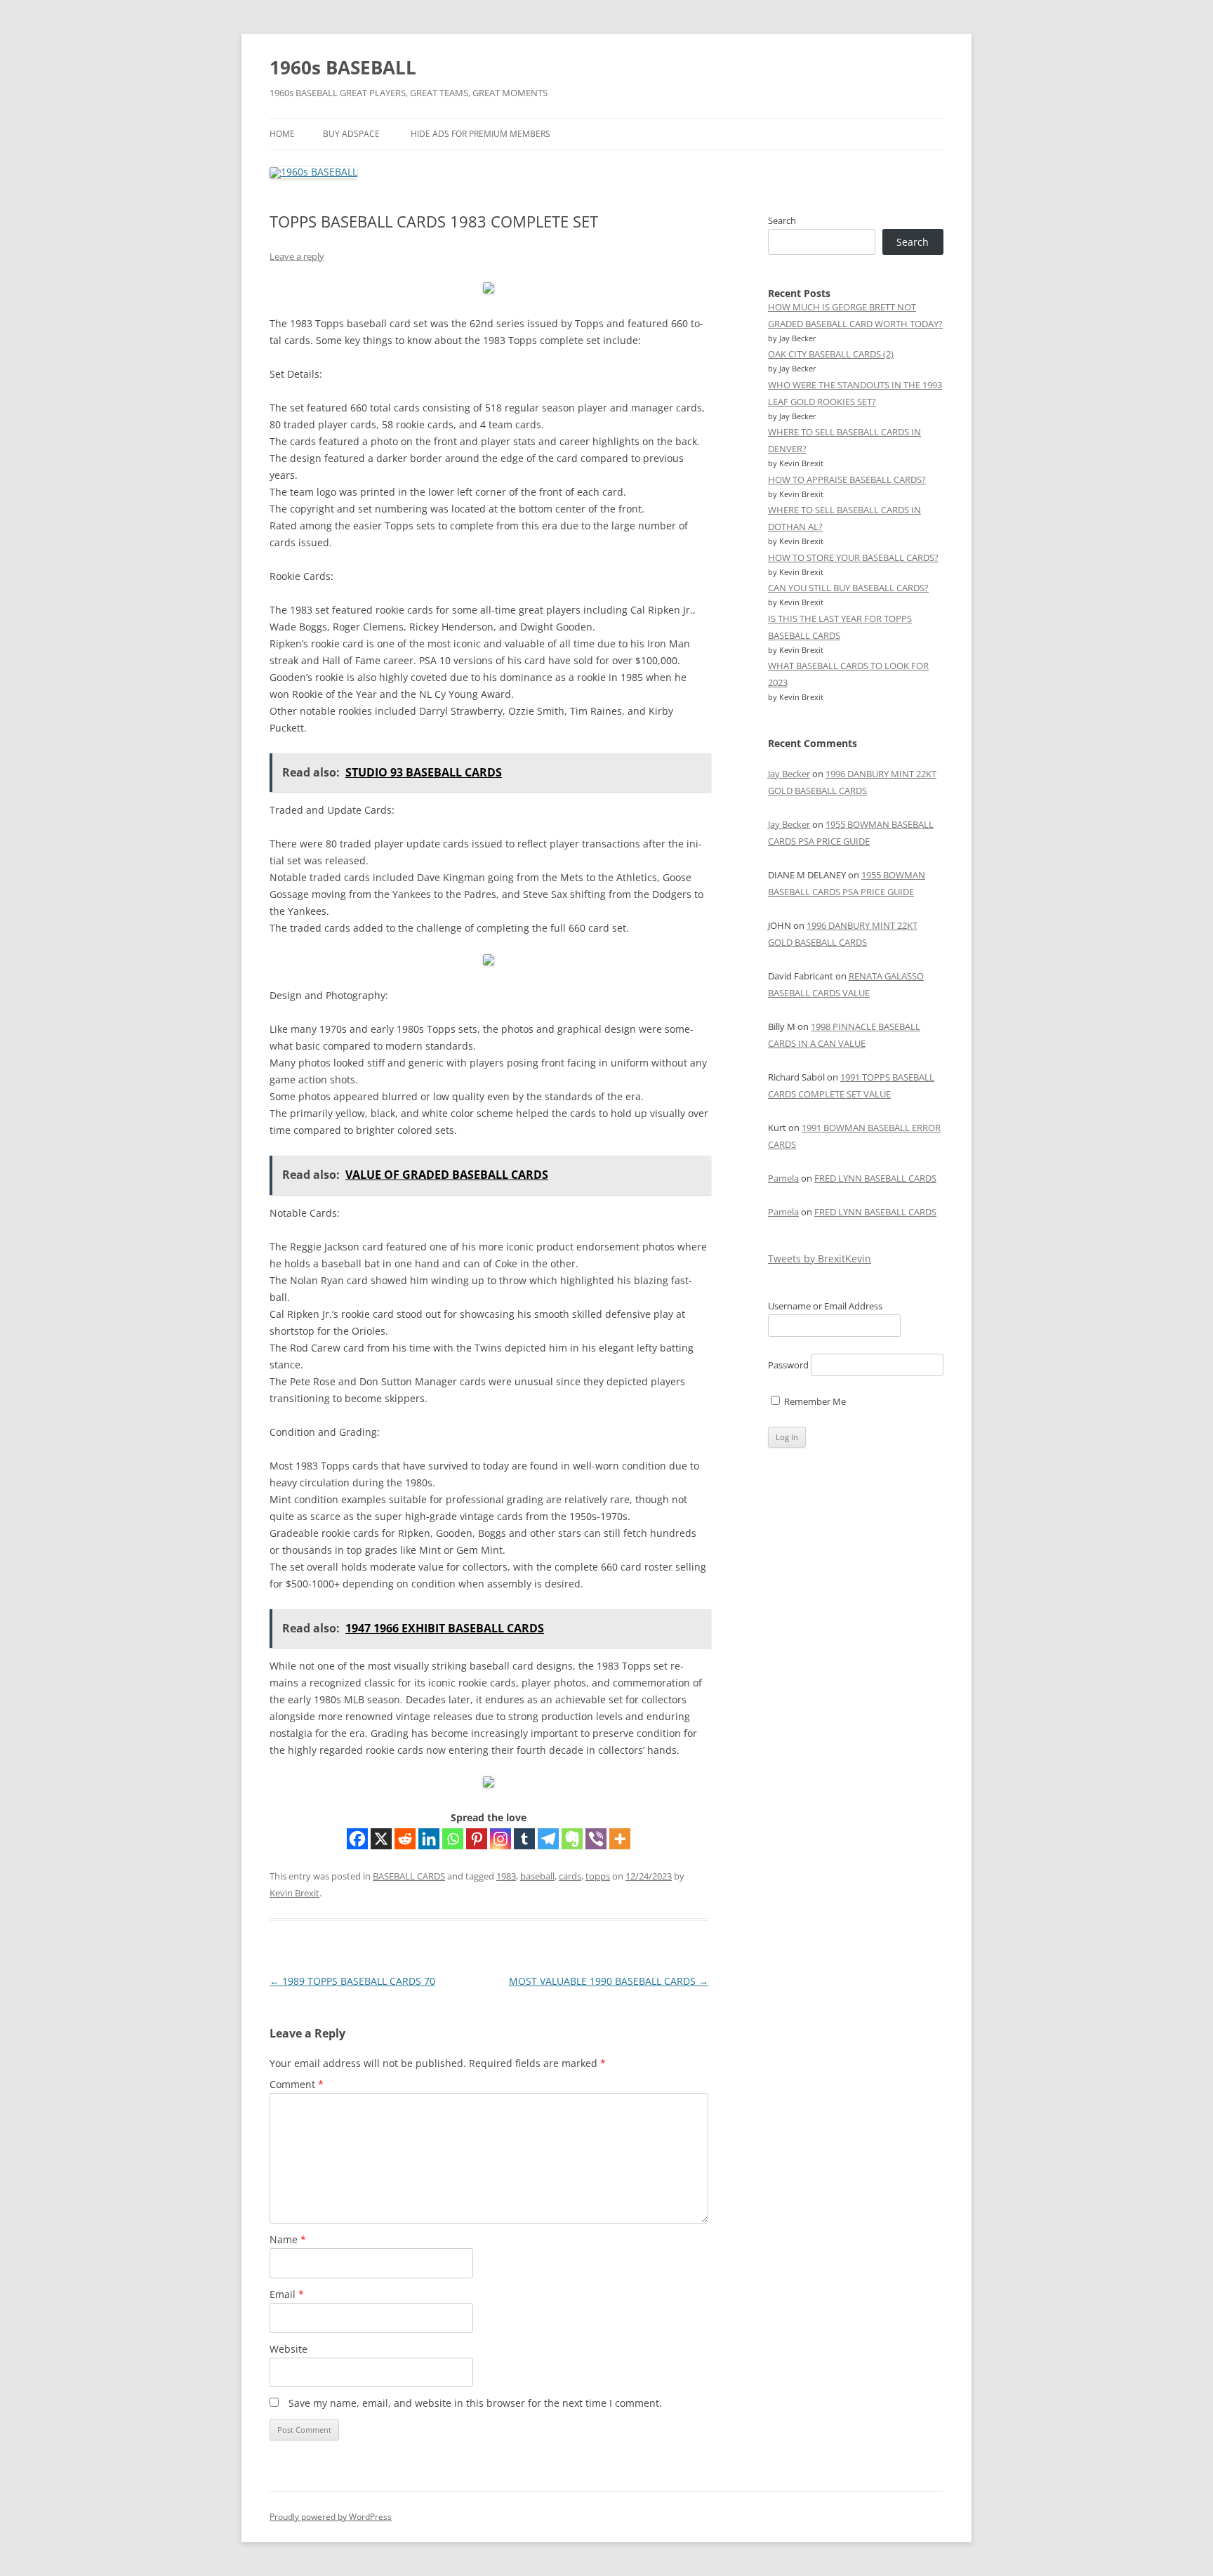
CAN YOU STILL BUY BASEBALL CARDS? (848, 588)
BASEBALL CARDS (409, 1876)
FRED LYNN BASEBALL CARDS (875, 1178)
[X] (381, 1839)
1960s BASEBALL (343, 67)
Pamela (783, 1178)
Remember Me (814, 1401)
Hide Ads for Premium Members (480, 134)
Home (282, 134)
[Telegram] (548, 1839)
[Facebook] (357, 1839)
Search (782, 220)
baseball (537, 1876)
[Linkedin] (429, 1839)
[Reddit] (405, 1839)
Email (287, 2294)
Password (788, 1365)
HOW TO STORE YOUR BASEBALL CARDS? (853, 557)
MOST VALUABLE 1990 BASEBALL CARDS (609, 1981)
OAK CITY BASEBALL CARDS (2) (831, 354)
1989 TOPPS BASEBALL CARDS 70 (352, 1981)
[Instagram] (501, 1839)
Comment (297, 2084)
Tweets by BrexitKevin (820, 1259)
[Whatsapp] (453, 1839)
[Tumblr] (524, 1839)
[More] (620, 1839)
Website (289, 2349)
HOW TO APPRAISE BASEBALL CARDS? (847, 480)
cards (570, 1876)
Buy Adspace (351, 134)
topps (598, 1876)
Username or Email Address (825, 1306)
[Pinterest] (477, 1839)
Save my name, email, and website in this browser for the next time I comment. (475, 2403)
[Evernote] (572, 1839)
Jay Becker (789, 774)
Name (288, 2239)
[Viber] (596, 1839)
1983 (506, 1876)
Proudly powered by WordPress (331, 2517)
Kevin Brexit (294, 1893)
